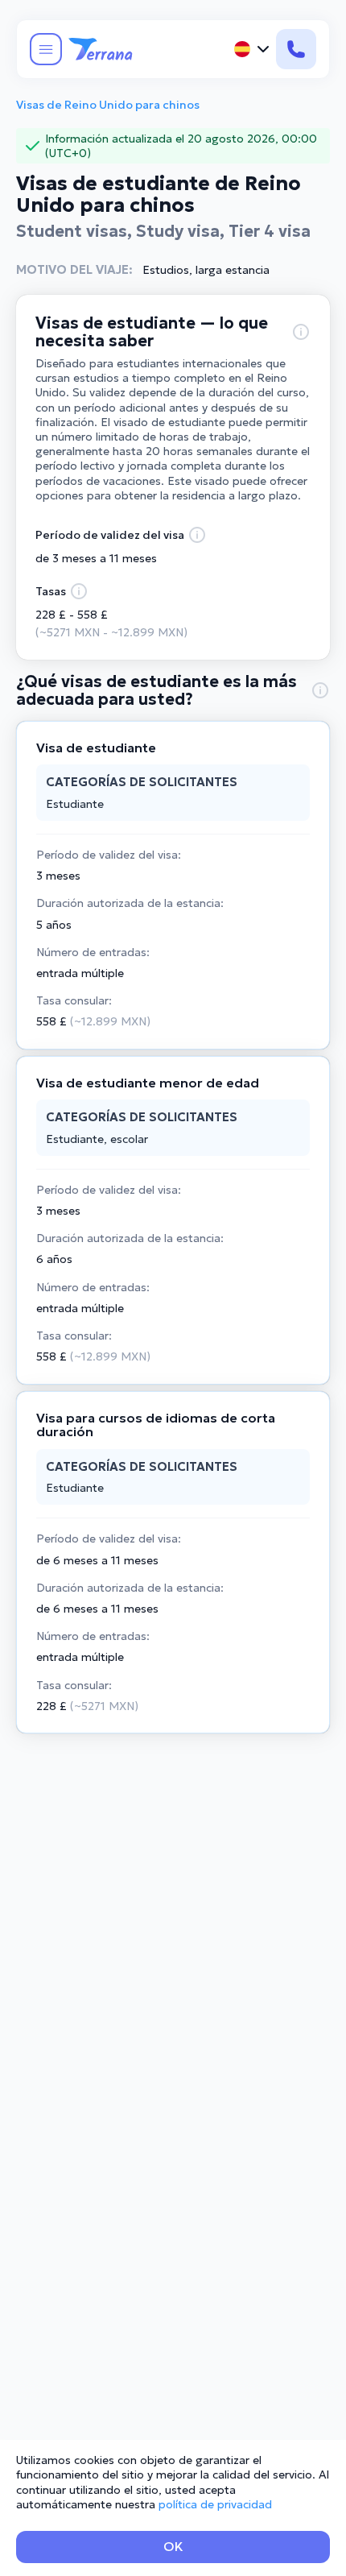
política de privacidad (215, 2504)
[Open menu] (46, 49)
